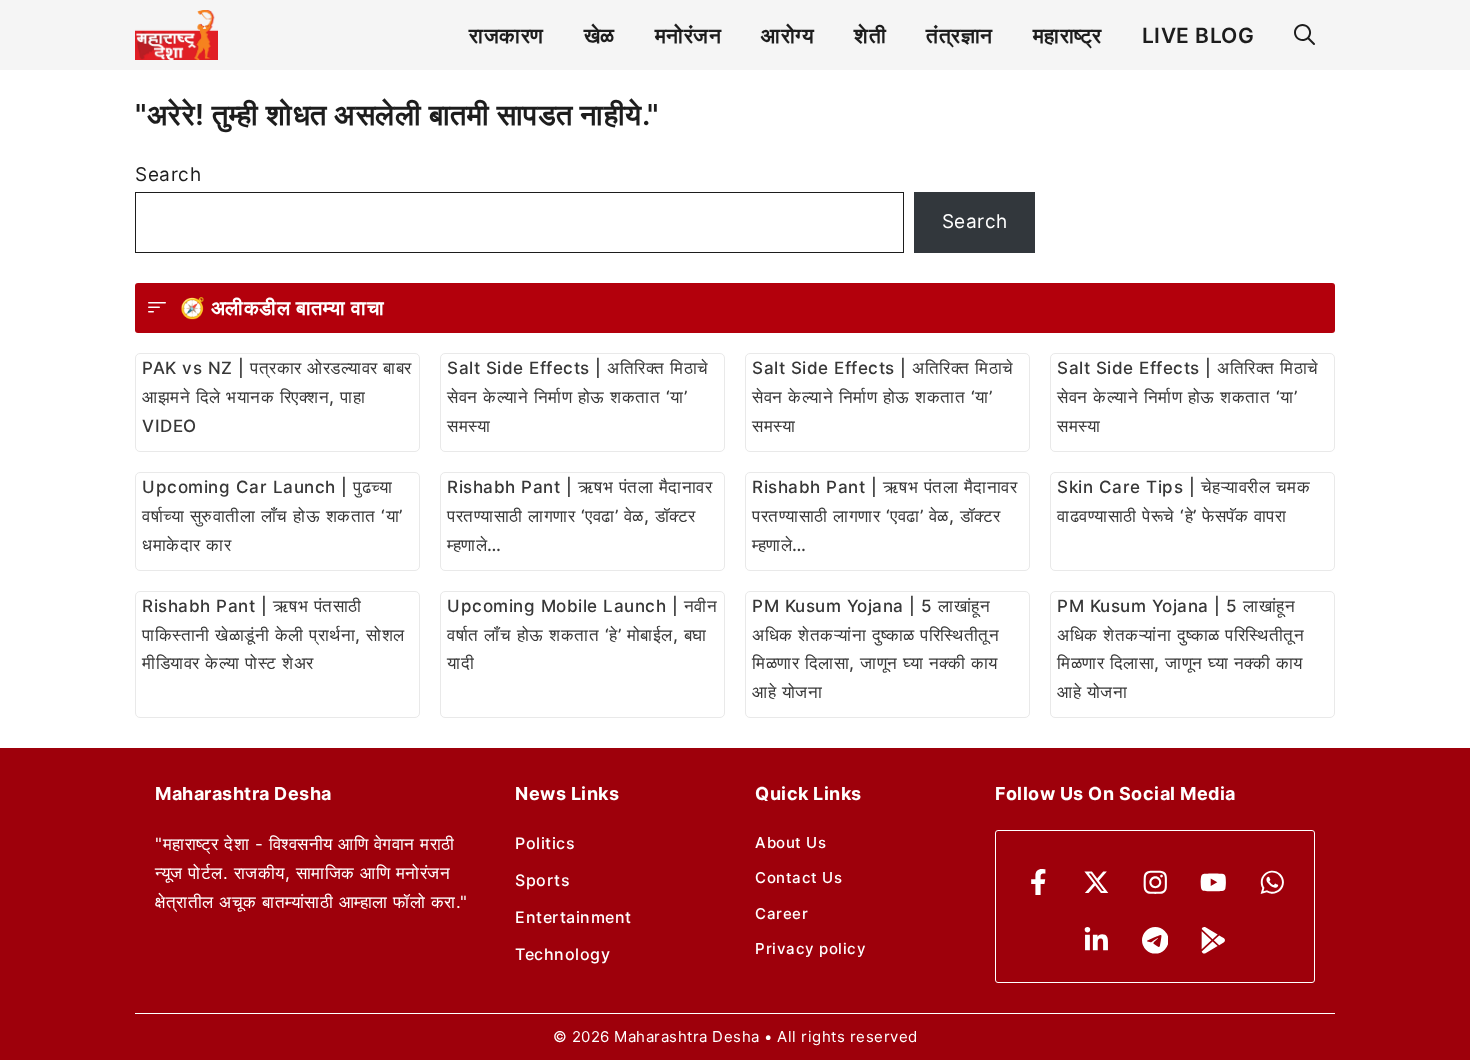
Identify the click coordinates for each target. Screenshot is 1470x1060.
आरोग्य (787, 35)
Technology (562, 954)
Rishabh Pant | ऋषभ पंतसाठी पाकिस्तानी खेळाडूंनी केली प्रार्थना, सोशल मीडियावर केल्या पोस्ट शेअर (273, 635)
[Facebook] (1038, 882)
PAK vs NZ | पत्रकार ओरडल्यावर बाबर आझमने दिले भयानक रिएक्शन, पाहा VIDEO (277, 397)
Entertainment (573, 917)
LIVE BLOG (1198, 35)
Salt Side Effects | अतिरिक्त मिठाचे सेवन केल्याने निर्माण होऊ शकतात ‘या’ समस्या (578, 397)
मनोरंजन (688, 35)
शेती (870, 35)
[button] (1304, 35)
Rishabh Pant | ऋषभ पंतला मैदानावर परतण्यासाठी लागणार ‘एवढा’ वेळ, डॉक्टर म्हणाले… (579, 516)
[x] (1096, 882)
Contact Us (798, 877)
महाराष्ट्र (1067, 35)
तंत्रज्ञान (959, 35)
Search (168, 174)
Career (781, 913)
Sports (542, 880)
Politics (545, 843)
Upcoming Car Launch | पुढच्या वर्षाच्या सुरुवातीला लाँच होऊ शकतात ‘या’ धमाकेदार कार (272, 516)
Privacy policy (810, 948)
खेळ (599, 35)
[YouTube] (1213, 882)
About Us (790, 842)
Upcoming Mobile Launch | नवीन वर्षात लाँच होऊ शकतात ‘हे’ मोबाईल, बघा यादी (582, 635)
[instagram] (1155, 882)
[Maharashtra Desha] (176, 35)
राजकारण (506, 35)
